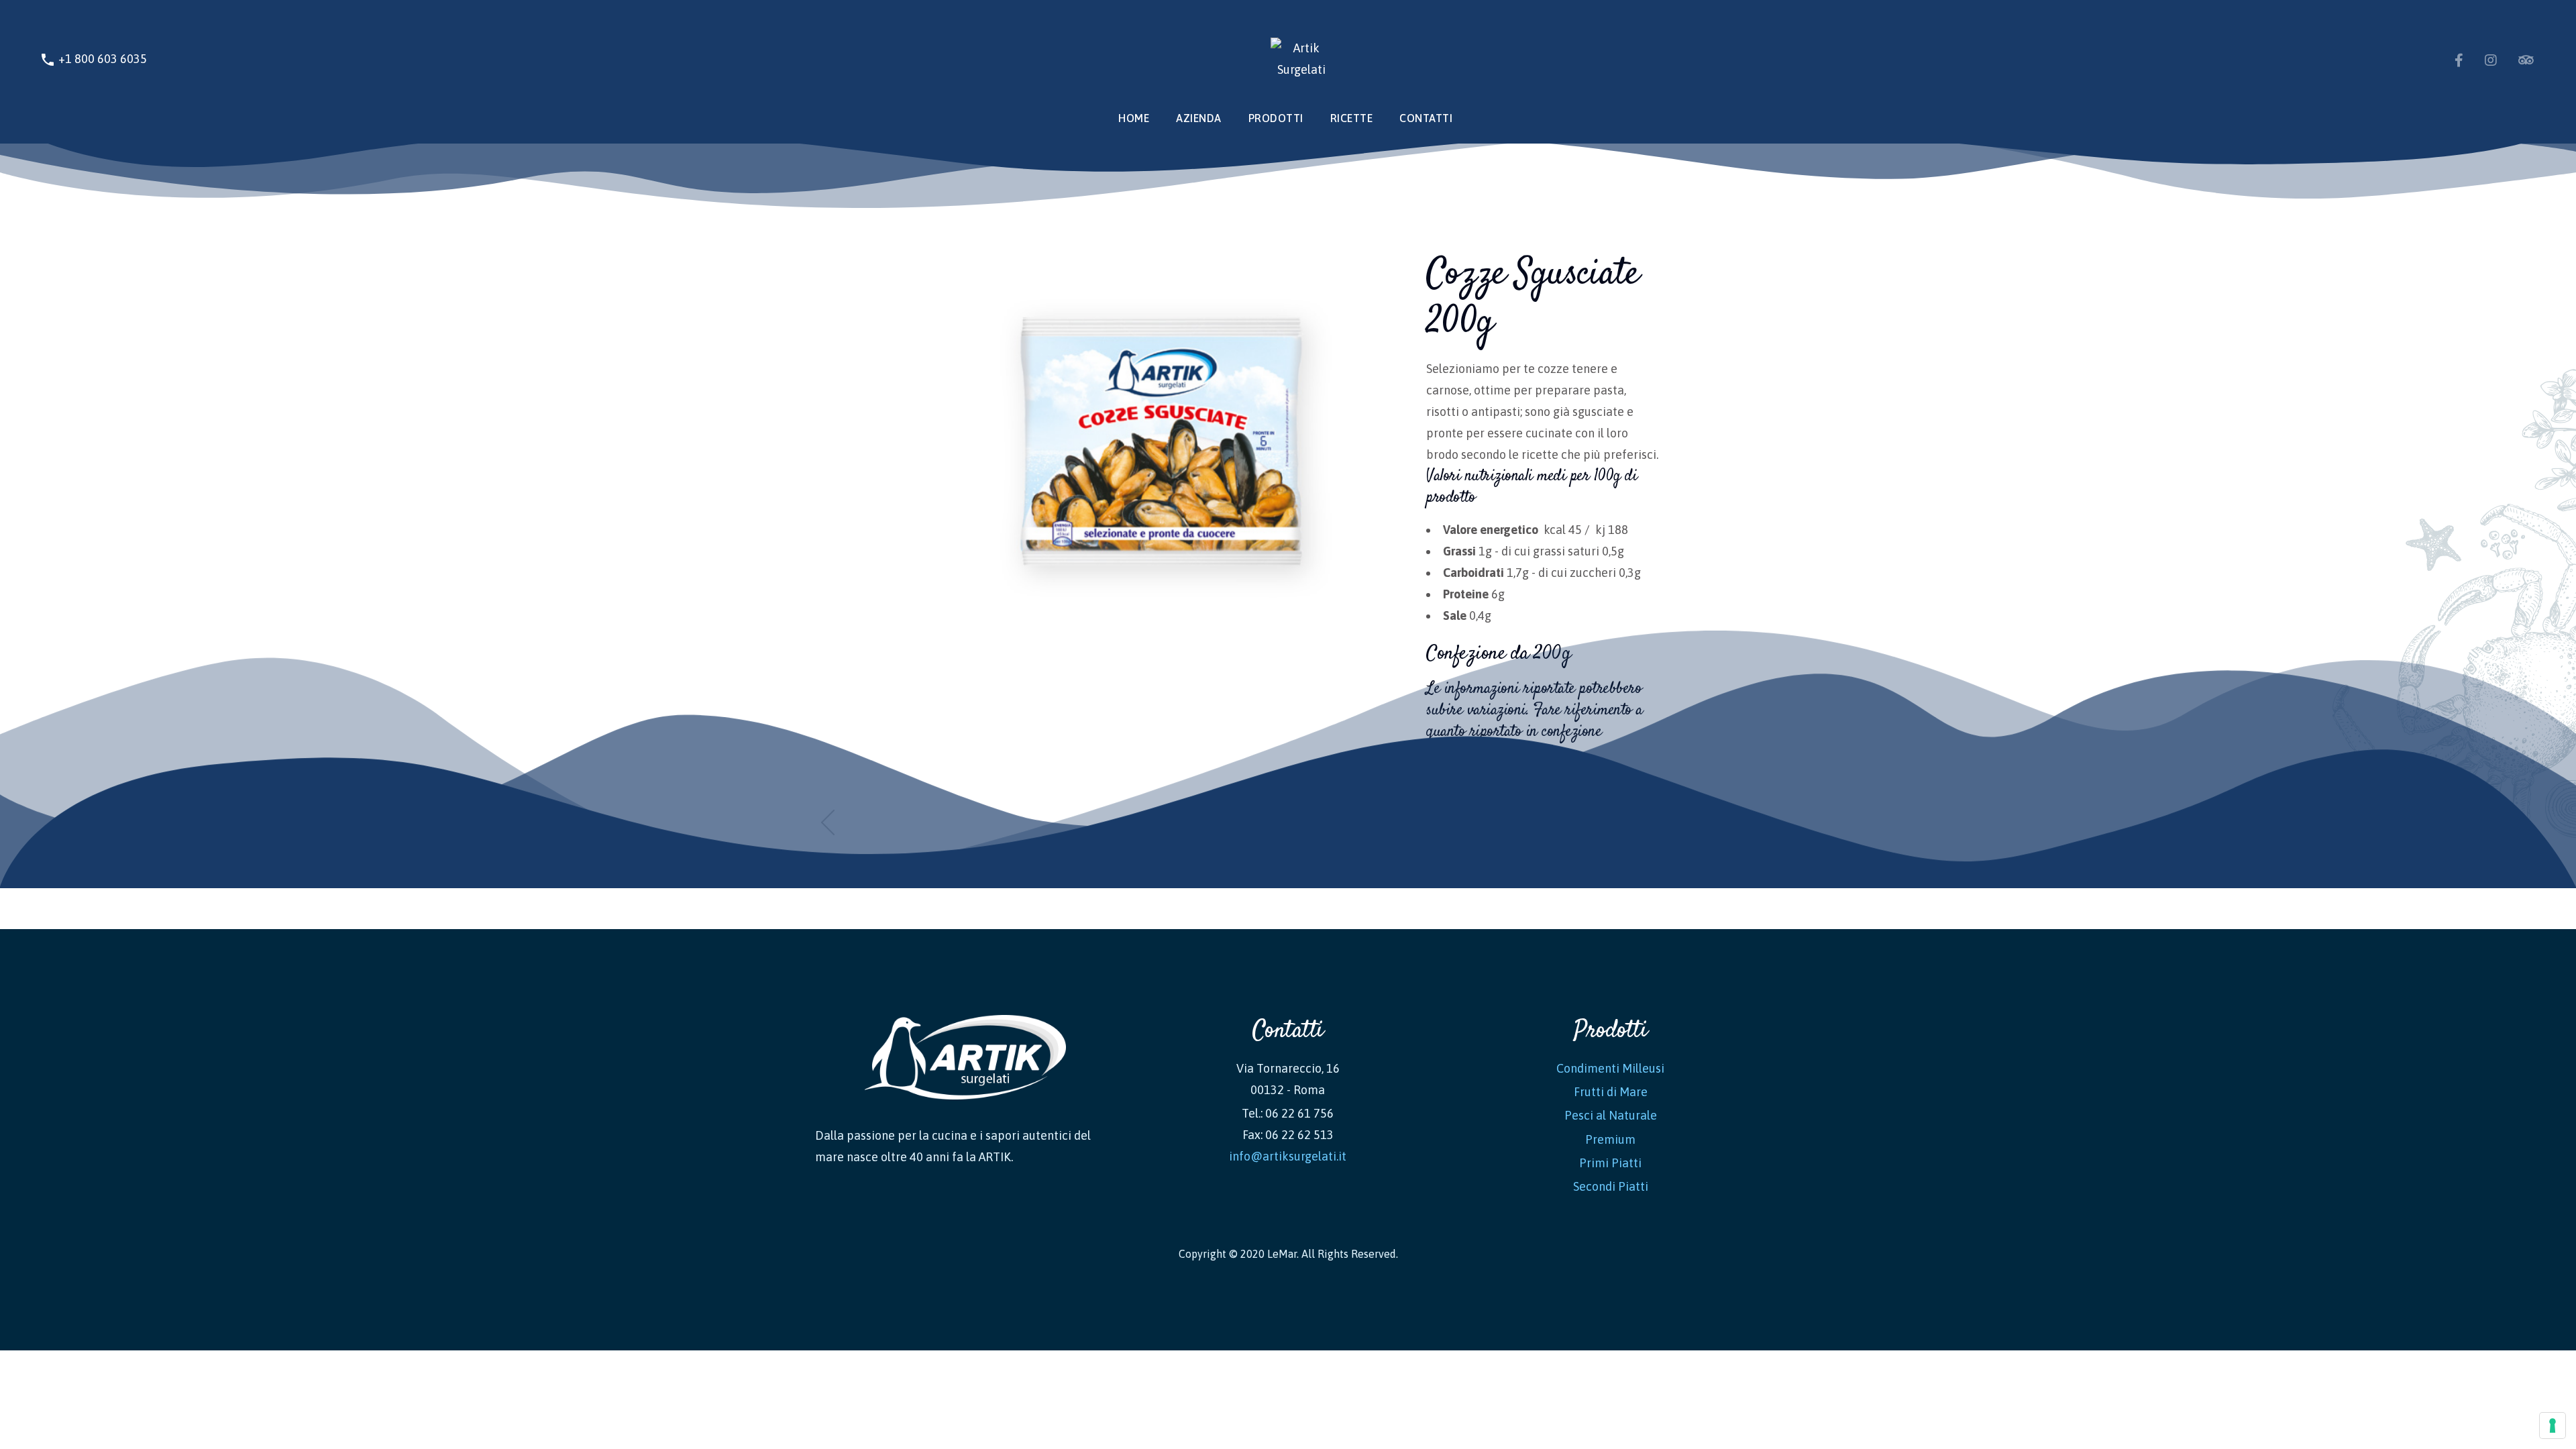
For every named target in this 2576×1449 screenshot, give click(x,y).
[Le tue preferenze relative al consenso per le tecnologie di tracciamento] (2553, 1426)
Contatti (1426, 118)
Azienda (1199, 118)
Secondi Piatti (1611, 1186)
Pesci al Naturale (1611, 1115)
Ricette (1352, 118)
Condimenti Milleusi (1610, 1068)
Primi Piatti (1610, 1163)
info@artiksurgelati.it (1288, 1156)
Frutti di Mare (1611, 1092)
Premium (1610, 1139)
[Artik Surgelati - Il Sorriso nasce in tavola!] (1288, 59)
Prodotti (1276, 118)
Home (1134, 118)
